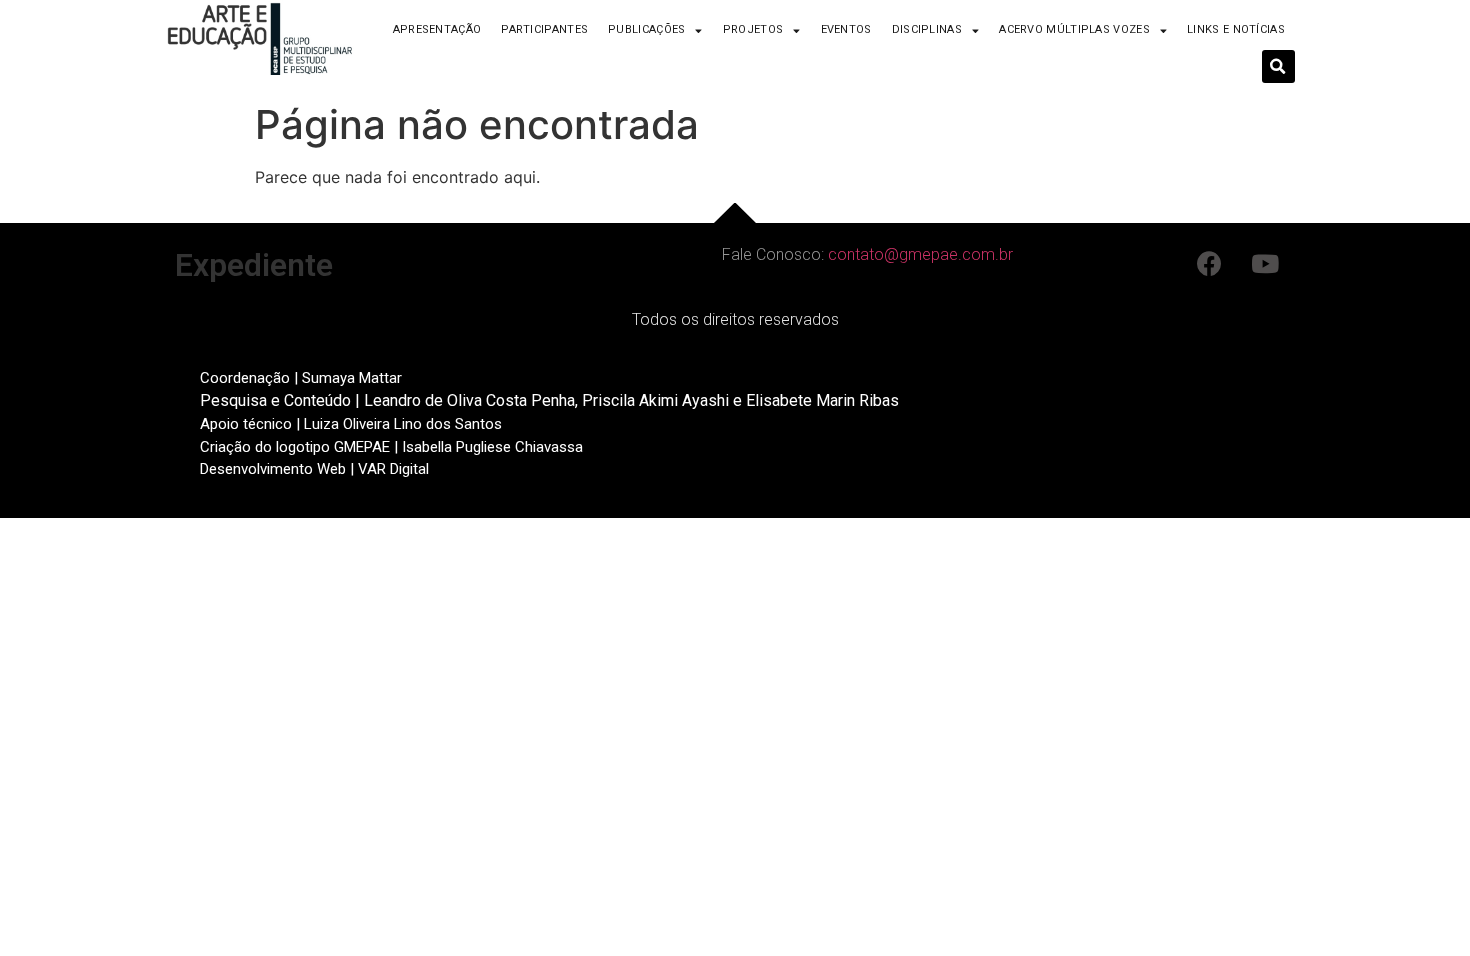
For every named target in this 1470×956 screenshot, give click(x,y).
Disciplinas (927, 29)
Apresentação (437, 29)
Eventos (846, 29)
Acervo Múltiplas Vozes (1074, 29)
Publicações (646, 29)
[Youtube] (1265, 263)
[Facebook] (1210, 263)
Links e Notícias (1236, 29)
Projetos (753, 29)
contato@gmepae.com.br (920, 254)
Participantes (544, 29)
